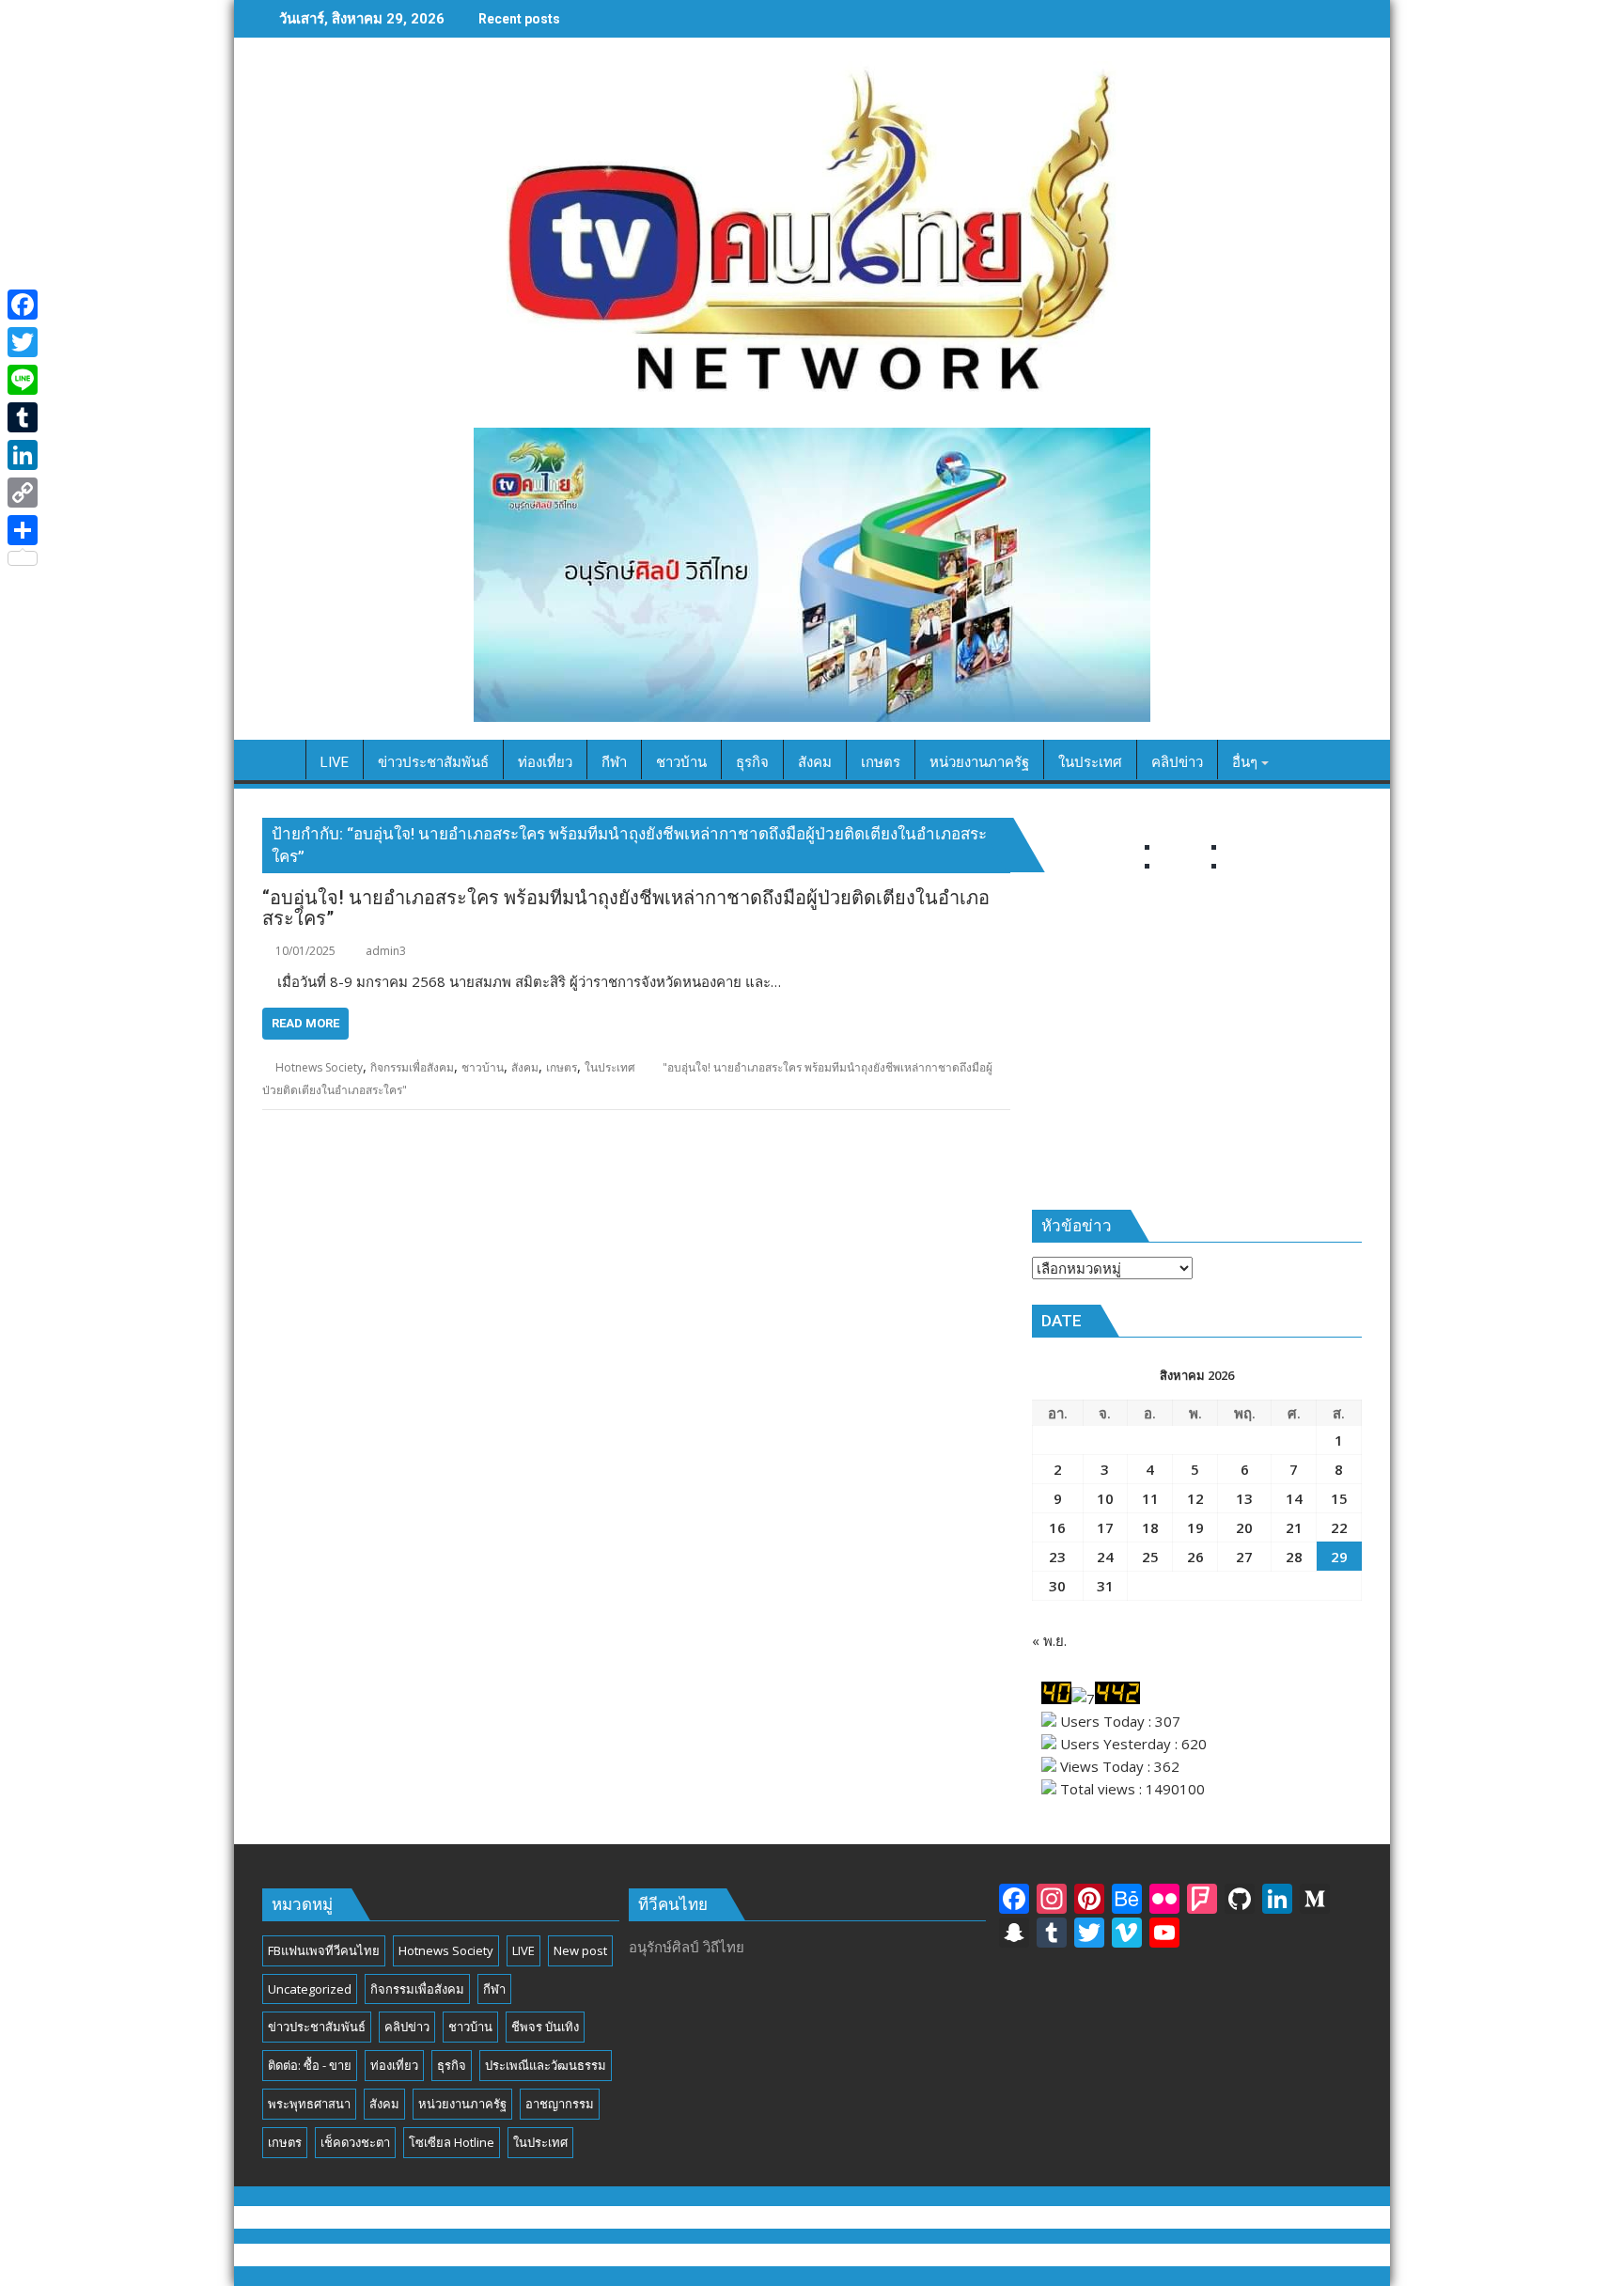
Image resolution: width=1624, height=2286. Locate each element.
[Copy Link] (23, 493)
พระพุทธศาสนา (309, 2104)
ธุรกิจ (452, 2065)
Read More (305, 1023)
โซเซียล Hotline (452, 2142)
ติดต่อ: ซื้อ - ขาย (310, 2065)
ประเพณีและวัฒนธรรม (546, 2065)
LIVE (523, 1950)
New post (580, 1950)
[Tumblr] (23, 417)
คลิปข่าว (407, 2027)
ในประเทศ (610, 1067)
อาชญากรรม (560, 2104)
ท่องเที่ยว (394, 2065)
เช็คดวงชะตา (355, 2142)
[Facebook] (23, 305)
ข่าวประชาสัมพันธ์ (317, 2027)
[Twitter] (23, 342)
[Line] (23, 380)
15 (1339, 1498)
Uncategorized (310, 1989)
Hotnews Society (319, 1067)
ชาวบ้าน (483, 1067)
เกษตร (562, 1067)
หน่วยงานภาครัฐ (462, 2104)
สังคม (525, 1067)
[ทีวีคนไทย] (281, 759)
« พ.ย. (1049, 1640)
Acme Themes (998, 2255)
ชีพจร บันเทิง (545, 2027)
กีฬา (494, 1989)
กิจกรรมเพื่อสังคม (412, 1067)
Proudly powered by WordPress (685, 2255)
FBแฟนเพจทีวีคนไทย (324, 1950)
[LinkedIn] (23, 455)
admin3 (386, 951)
